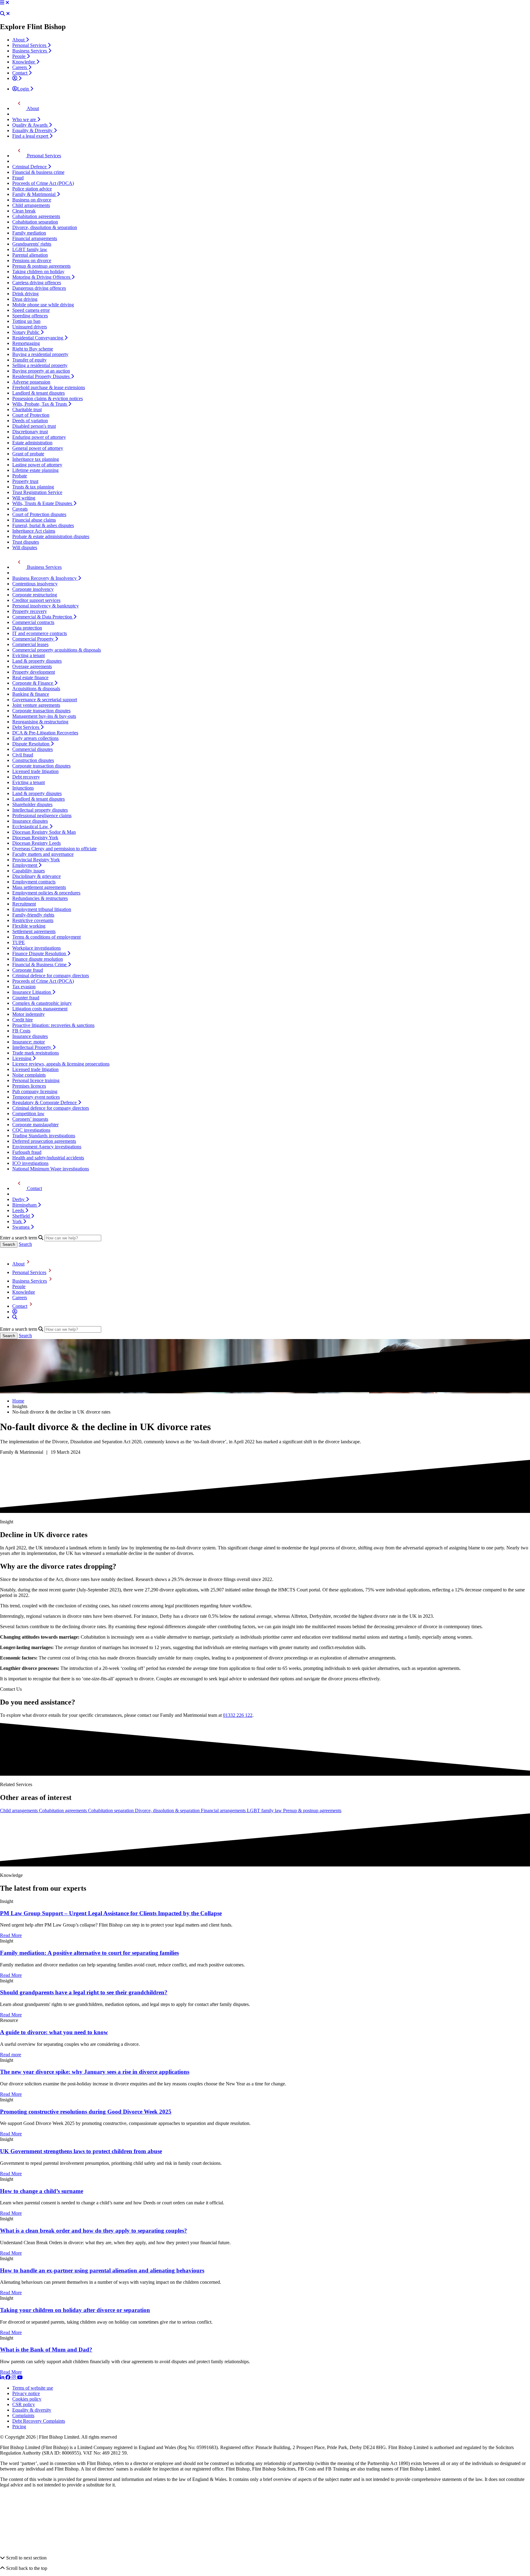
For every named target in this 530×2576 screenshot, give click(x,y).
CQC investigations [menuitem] (31, 1130)
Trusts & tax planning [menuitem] (33, 487)
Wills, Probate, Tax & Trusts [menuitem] (40, 404)
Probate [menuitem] (20, 476)
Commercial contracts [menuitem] (33, 622)
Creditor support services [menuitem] (36, 600)
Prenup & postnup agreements (312, 1810)
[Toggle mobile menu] (2, 3)
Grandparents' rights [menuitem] (32, 244)
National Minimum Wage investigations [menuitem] (51, 1169)
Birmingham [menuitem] (25, 1205)
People (19, 1286)
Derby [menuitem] (19, 1199)
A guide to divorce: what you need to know (54, 2032)
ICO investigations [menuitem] (30, 1163)
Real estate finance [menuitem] (30, 677)
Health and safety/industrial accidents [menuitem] (48, 1158)
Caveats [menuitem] (20, 509)
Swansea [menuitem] (21, 1227)
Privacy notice (26, 2393)
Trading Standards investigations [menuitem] (44, 1136)
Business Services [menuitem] (30, 51)
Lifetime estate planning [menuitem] (35, 470)
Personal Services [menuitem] (30, 45)
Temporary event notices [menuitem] (36, 1097)
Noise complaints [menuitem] (29, 1075)
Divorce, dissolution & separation (168, 1810)
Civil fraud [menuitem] (23, 755)
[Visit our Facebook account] (9, 2377)
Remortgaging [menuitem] (26, 343)
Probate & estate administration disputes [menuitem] (51, 536)
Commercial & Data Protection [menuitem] (43, 617)
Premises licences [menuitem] (29, 1086)
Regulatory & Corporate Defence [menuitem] (45, 1102)
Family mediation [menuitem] (29, 233)
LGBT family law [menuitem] (30, 249)
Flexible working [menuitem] (29, 926)
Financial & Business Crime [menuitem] (40, 965)
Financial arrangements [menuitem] (35, 238)
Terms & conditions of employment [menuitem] (46, 937)
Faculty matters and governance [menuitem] (43, 854)
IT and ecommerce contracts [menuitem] (40, 633)
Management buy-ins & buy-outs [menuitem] (44, 716)
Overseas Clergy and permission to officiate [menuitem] (54, 849)
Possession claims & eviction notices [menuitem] (48, 398)
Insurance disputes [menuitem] (30, 821)
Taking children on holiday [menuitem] (38, 272)
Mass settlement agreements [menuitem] (39, 887)
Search (25, 1244)
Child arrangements (19, 1810)
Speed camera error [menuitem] (31, 310)
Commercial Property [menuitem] (34, 639)
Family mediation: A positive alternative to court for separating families (89, 1953)
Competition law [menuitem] (28, 1114)
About (18, 1264)
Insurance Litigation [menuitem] (32, 992)
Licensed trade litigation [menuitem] (35, 771)
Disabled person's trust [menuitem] (34, 426)
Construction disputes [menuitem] (33, 760)
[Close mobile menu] (7, 3)
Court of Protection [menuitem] (31, 415)
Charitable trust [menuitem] (27, 410)
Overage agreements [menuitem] (32, 666)
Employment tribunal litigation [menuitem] (42, 909)
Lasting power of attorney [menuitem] (37, 465)
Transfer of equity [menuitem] (29, 360)
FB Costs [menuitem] (21, 1031)
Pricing (19, 2427)
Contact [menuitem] (20, 73)
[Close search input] (8, 14)
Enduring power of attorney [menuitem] (39, 437)
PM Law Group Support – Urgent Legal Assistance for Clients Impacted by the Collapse (111, 1913)
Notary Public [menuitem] (26, 332)
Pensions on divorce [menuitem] (32, 260)
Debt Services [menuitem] (26, 727)
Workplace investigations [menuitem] (36, 948)
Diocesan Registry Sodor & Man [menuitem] (44, 832)
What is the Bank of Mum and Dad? (46, 2350)
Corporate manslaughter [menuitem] (35, 1125)
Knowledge (24, 1292)
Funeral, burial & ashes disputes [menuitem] (43, 525)
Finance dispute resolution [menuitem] (38, 959)
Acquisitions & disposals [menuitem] (36, 689)
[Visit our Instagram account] (14, 2377)
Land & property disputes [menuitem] (37, 661)
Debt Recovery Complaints (39, 2421)
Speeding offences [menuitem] (30, 316)
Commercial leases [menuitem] (30, 644)
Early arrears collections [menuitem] (35, 738)
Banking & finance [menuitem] (31, 694)
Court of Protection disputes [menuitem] (39, 514)
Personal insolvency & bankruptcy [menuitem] (46, 606)
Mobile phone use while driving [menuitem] (43, 305)
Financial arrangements (224, 1810)
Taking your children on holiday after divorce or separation (75, 2310)
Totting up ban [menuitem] (26, 321)
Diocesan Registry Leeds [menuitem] (36, 843)
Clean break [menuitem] (24, 211)
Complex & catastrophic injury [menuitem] (42, 1003)
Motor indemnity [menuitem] (29, 1014)
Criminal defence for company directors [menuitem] (51, 976)
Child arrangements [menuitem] (31, 205)
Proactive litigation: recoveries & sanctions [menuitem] (53, 1025)
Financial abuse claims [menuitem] (34, 520)
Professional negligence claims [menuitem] (42, 815)
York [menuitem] (18, 1221)
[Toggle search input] (2, 14)
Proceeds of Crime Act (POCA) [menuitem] (43, 183)
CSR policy (24, 2404)
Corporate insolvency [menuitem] (33, 589)
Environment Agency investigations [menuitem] (47, 1147)
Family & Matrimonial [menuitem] (35, 194)
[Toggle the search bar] (15, 1317)
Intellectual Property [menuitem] (32, 1047)
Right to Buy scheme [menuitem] (33, 349)
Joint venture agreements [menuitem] (36, 705)
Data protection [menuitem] (27, 628)
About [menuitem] (19, 40)
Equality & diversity (32, 2410)
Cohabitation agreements (63, 1810)
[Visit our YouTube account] (20, 2377)
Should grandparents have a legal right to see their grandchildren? (84, 1992)
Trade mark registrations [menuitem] (36, 1053)
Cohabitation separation (111, 1810)
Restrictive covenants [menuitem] (33, 920)
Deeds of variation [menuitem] (30, 421)
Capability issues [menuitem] (29, 871)
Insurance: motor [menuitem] (29, 1042)
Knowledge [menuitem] (24, 62)
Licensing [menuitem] (22, 1058)
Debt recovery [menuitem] (26, 777)
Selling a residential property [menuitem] (40, 365)
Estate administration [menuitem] (32, 443)
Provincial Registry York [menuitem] (36, 860)
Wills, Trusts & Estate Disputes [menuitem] (43, 503)
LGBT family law (265, 1810)
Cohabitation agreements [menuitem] (36, 216)
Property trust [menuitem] (25, 481)
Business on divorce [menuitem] (32, 200)
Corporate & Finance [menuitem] (33, 683)
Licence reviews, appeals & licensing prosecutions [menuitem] (61, 1064)
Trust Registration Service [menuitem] (37, 492)
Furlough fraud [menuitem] (27, 1152)
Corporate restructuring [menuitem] (35, 595)
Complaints (23, 2415)
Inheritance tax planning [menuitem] (36, 459)
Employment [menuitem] (25, 865)
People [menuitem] (19, 56)
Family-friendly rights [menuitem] (33, 915)
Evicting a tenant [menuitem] (29, 655)
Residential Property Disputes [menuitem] (42, 376)
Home (18, 1401)
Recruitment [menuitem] (24, 904)
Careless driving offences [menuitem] (37, 283)
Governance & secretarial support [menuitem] (45, 700)
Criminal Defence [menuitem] (30, 167)
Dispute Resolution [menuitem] (31, 744)
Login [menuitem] (24, 89)
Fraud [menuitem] (18, 178)
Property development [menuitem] (34, 672)
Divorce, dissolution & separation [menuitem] (45, 227)
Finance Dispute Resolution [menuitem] (40, 953)
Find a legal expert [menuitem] (31, 136)
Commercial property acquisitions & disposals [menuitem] (57, 650)
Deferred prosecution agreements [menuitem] (44, 1141)
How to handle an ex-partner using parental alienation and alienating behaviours (102, 2270)
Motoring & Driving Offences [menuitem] (42, 277)
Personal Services (29, 1272)
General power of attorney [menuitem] (38, 448)
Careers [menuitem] (20, 67)
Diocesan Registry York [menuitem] (35, 838)
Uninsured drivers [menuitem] (30, 327)
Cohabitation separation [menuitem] (35, 222)
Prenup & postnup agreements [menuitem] (41, 266)
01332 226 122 (238, 1715)
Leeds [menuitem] (19, 1210)
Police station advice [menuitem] (32, 189)
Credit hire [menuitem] (23, 1020)
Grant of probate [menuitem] (28, 454)
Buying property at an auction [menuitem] (41, 371)
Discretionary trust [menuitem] (30, 432)
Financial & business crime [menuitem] (38, 172)
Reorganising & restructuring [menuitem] (40, 722)
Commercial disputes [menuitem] (33, 749)
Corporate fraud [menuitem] (28, 970)
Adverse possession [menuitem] (31, 382)
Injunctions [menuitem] (23, 788)
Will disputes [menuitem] (25, 547)
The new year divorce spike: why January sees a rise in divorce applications (95, 2072)
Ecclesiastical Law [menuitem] (31, 827)
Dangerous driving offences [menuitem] (39, 288)
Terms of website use (33, 2388)
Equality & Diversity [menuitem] (33, 130)
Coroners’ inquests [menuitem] (30, 1119)
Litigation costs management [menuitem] (40, 1009)
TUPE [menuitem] (19, 942)
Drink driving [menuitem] (25, 294)
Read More (11, 1935)
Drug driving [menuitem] (25, 299)
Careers (20, 1298)
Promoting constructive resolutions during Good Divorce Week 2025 (86, 2112)
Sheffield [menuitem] (22, 1216)
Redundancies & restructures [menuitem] (40, 898)
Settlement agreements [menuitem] (34, 931)
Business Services (30, 1281)
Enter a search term (19, 1238)
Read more (11, 2055)
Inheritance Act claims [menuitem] (34, 531)
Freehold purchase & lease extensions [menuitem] (49, 387)
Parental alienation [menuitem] (30, 255)
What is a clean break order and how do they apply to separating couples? (94, 2231)
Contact (20, 1306)
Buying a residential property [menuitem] (40, 354)
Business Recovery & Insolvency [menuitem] (45, 578)
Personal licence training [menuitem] (36, 1080)
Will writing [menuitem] (24, 498)
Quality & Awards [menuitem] (31, 125)
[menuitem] (17, 78)
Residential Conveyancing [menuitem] (38, 338)
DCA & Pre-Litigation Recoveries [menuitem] (45, 733)
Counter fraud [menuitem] (26, 998)
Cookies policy (27, 2399)
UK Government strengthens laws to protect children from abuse (81, 2151)
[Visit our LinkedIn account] (3, 2377)
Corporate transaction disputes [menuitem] (41, 711)
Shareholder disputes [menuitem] (32, 804)
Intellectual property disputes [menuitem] (40, 810)
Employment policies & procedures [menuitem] (46, 893)
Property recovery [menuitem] (30, 611)
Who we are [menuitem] (25, 119)
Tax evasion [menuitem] (24, 987)
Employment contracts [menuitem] (34, 882)
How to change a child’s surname (42, 2191)
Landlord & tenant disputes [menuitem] (38, 393)
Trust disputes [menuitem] (26, 542)
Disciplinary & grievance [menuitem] (36, 876)
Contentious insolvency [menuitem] (35, 584)
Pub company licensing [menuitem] (35, 1091)
